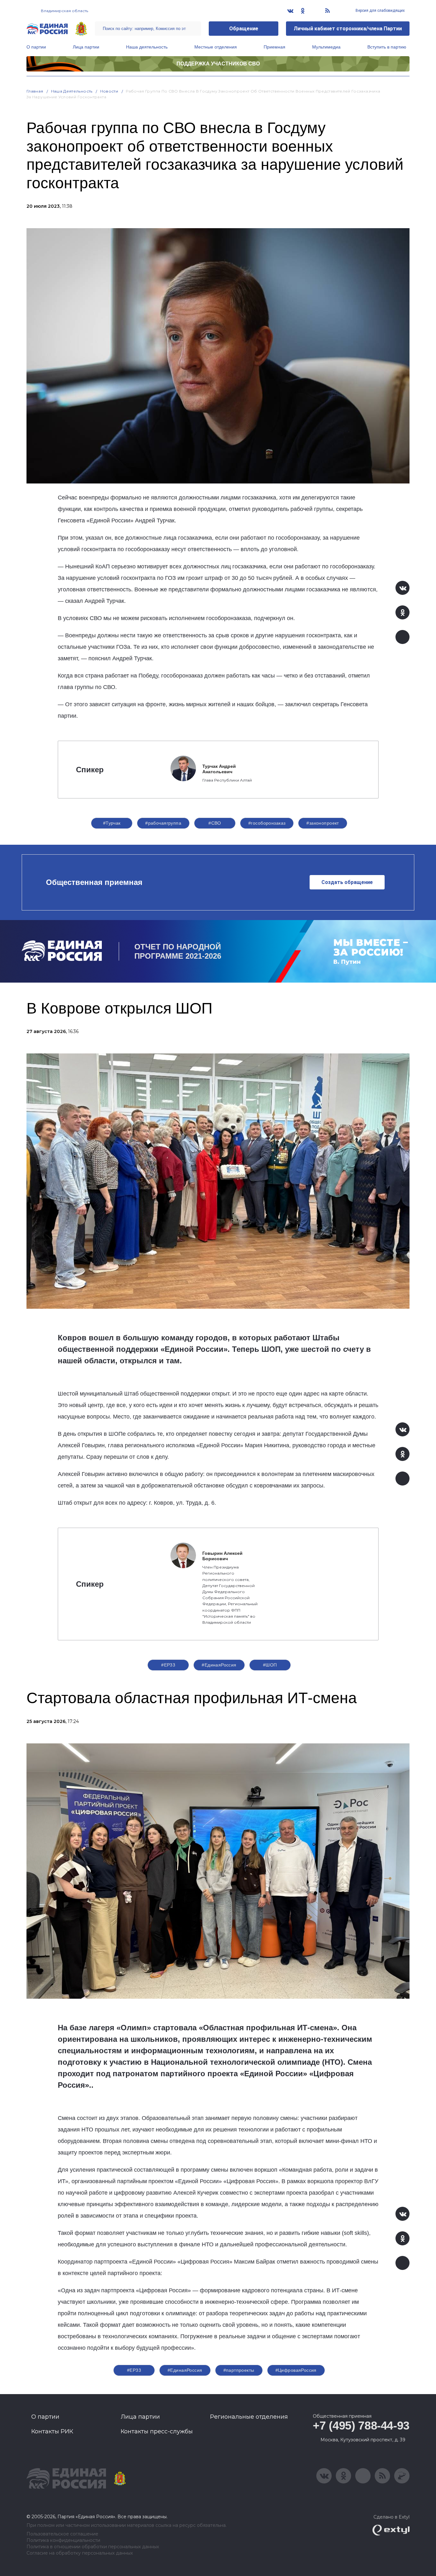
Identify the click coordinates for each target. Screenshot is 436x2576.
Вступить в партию (387, 47)
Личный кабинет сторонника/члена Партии (348, 29)
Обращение (244, 29)
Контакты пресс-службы (157, 2431)
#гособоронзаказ (267, 823)
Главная (35, 91)
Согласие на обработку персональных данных (80, 2553)
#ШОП (270, 1665)
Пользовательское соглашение (62, 2534)
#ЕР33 (168, 1665)
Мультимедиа (326, 47)
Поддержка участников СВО (218, 64)
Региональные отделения (249, 2417)
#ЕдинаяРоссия (219, 1665)
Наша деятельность (147, 47)
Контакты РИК (52, 2431)
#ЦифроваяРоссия (296, 2370)
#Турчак (112, 823)
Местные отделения (216, 47)
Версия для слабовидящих (380, 11)
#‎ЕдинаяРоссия (185, 2370)
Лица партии (86, 47)
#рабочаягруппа (163, 823)
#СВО (215, 823)
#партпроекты (239, 2370)
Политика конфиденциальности (63, 2540)
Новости (109, 91)
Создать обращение (347, 882)
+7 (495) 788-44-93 (361, 2426)
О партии (36, 47)
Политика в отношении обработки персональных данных (93, 2547)
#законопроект (323, 823)
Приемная (274, 47)
